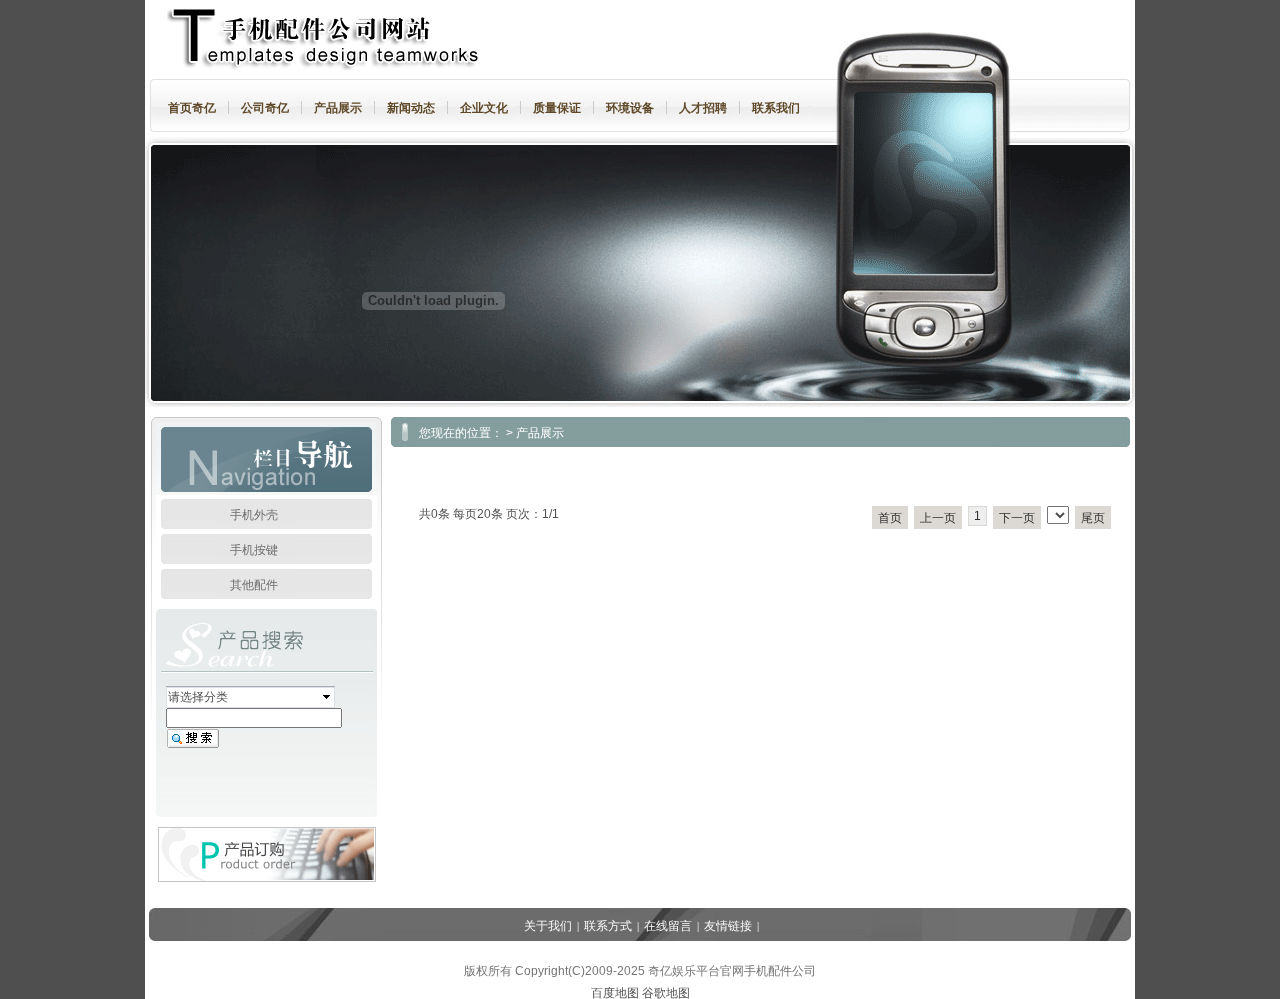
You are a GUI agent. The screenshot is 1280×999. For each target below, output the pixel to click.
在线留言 (668, 926)
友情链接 (728, 926)
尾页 (1093, 518)
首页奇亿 (192, 108)
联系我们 (776, 108)
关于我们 (548, 926)
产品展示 (338, 108)
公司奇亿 (265, 108)
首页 (890, 518)
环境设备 (630, 108)
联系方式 (608, 926)
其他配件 (254, 585)
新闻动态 (411, 108)
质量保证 (557, 108)
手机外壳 (254, 515)
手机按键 (254, 550)
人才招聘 (703, 108)
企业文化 (484, 108)
